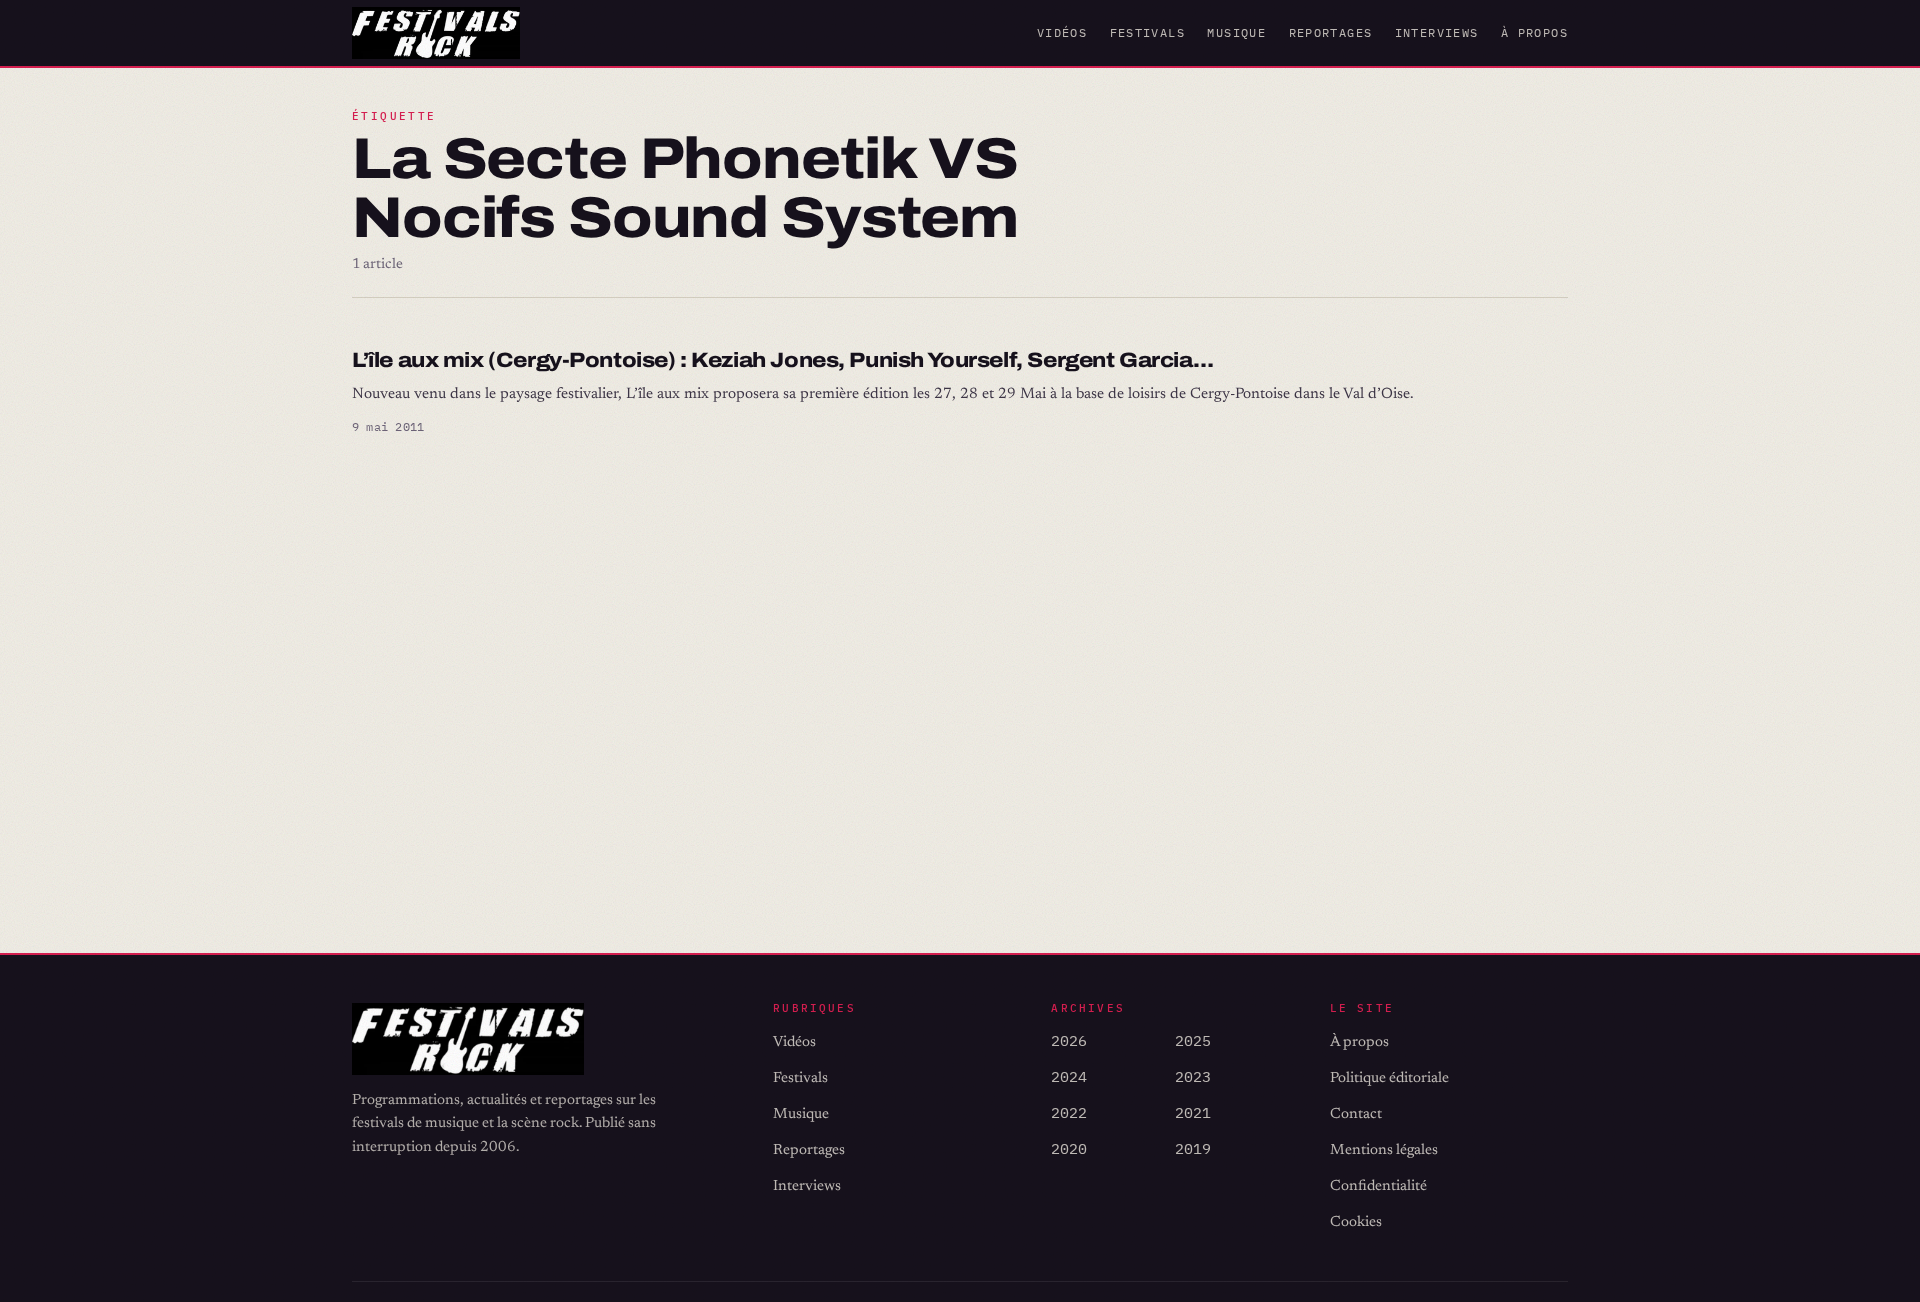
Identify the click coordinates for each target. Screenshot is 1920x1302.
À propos (1534, 32)
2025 (1193, 1040)
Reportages (1331, 32)
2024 (1069, 1076)
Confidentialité (1378, 1186)
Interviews (1437, 32)
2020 (1069, 1148)
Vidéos (1062, 32)
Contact (1356, 1114)
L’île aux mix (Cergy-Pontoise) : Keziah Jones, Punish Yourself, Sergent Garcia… (782, 360)
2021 (1193, 1112)
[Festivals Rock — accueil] (436, 33)
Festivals (1147, 32)
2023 (1193, 1076)
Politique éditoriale (1389, 1078)
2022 (1069, 1112)
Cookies (1356, 1222)
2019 (1193, 1148)
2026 (1069, 1040)
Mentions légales (1384, 1150)
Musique (1236, 32)
